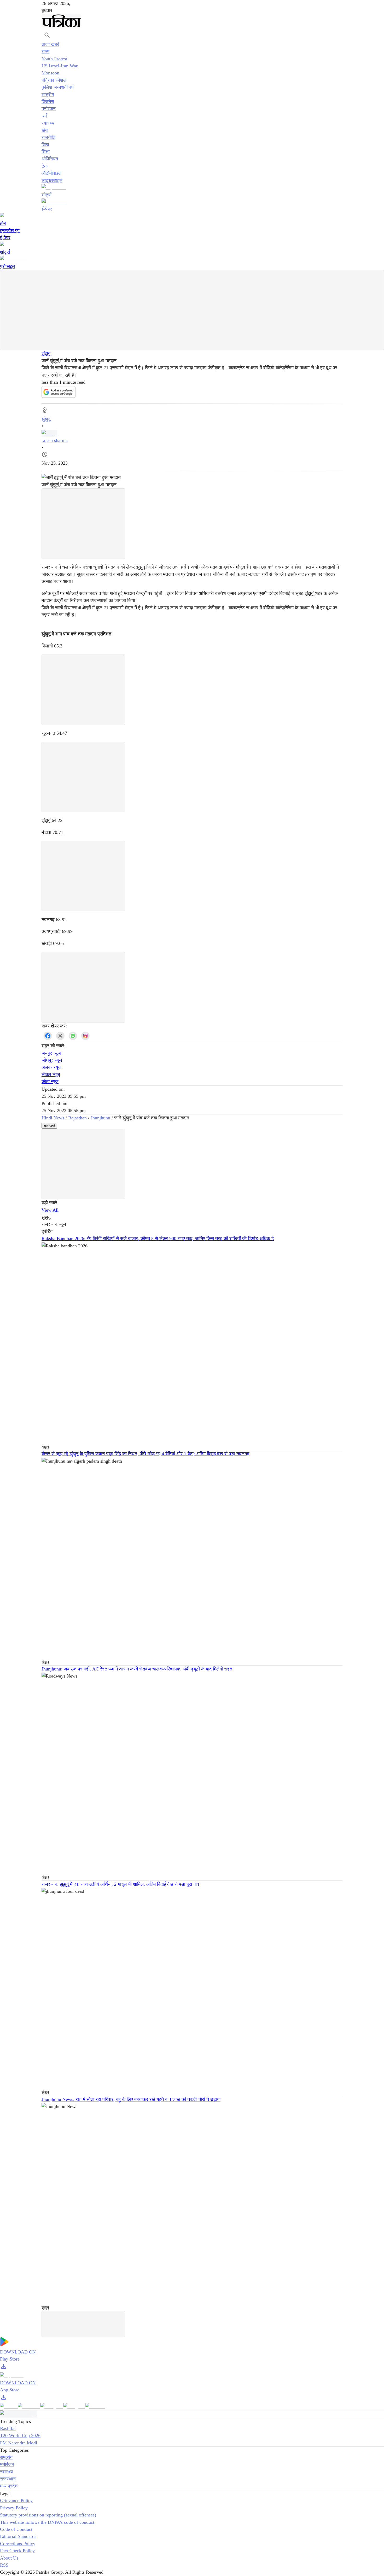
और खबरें (49, 1126)
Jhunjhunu (100, 1118)
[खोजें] (47, 35)
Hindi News (53, 1118)
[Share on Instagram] (85, 1036)
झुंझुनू (46, 353)
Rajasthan (77, 1118)
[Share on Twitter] (60, 1036)
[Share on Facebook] (48, 1036)
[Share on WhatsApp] (73, 1036)
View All (50, 1210)
